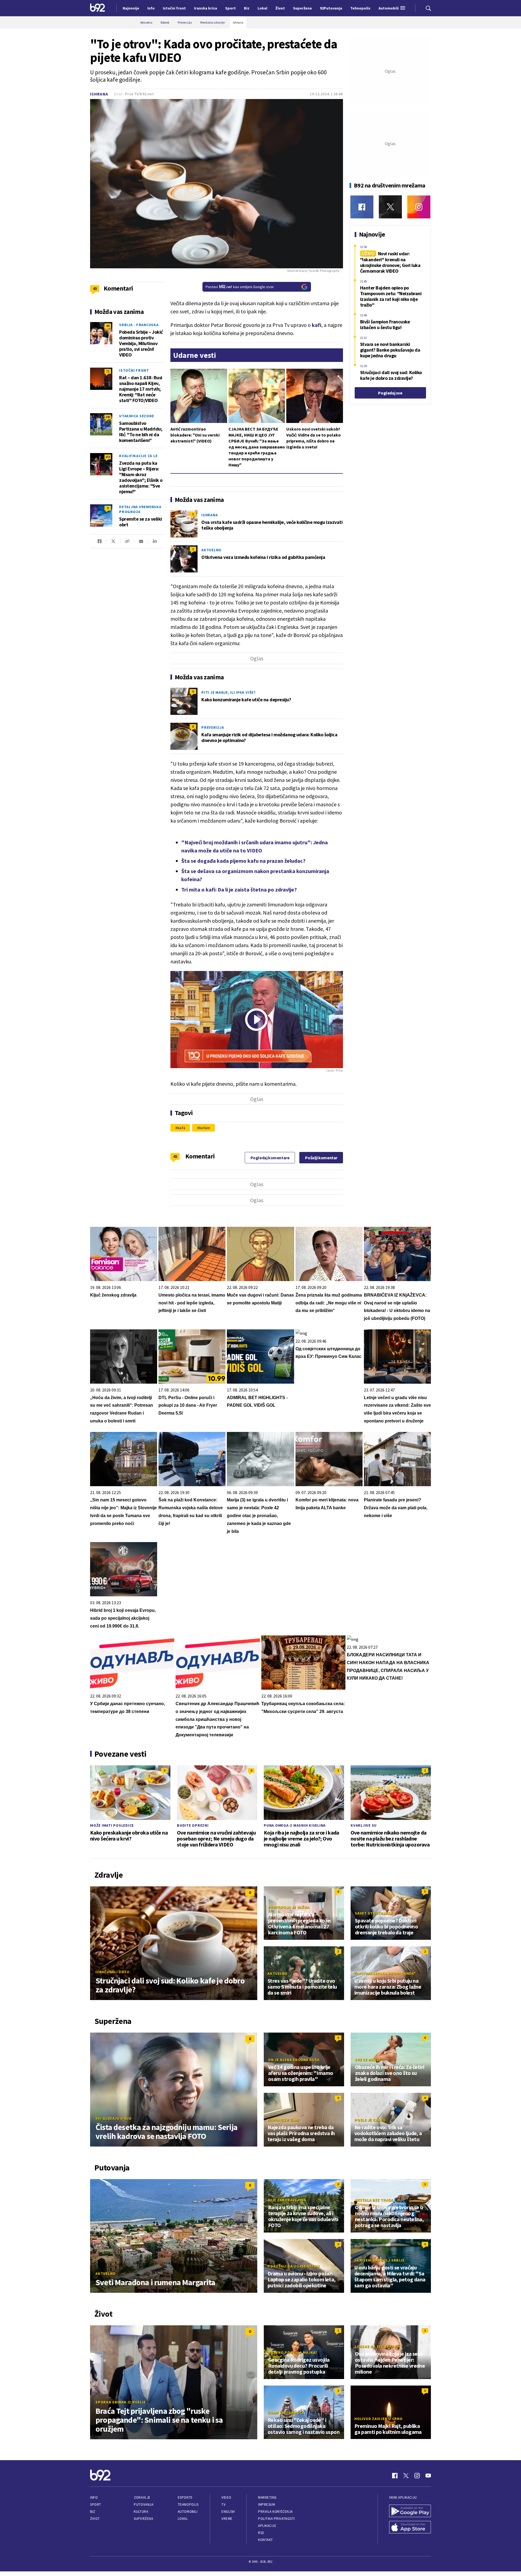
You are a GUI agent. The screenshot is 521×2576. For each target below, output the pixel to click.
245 (108, 417)
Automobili (188, 2512)
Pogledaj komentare (270, 1158)
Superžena (143, 2519)
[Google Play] (410, 2511)
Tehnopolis (188, 2505)
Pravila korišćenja (275, 2512)
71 (108, 371)
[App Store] (410, 2528)
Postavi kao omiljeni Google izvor (240, 287)
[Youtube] (428, 2476)
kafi (317, 325)
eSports (185, 2497)
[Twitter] (390, 207)
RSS (261, 2533)
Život (95, 2519)
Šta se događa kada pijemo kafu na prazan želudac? (243, 861)
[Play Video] (256, 1020)
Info (94, 2497)
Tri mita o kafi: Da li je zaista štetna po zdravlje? (239, 889)
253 (108, 457)
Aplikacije (267, 2526)
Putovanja (144, 2505)
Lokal (183, 2519)
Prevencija (213, 727)
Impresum (266, 2505)
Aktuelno (211, 550)
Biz (93, 2512)
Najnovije (131, 8)
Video (226, 2497)
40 (108, 326)
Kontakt (266, 2540)
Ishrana (99, 94)
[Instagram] (419, 207)
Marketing (267, 2497)
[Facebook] (362, 207)
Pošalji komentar (321, 1158)
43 (175, 1156)
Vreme (227, 2519)
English (228, 2512)
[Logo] (98, 8)
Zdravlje (142, 2497)
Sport (96, 2505)
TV (223, 2505)
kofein (204, 1128)
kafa (181, 1128)
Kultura (141, 2512)
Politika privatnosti (277, 2519)
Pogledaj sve (390, 393)
